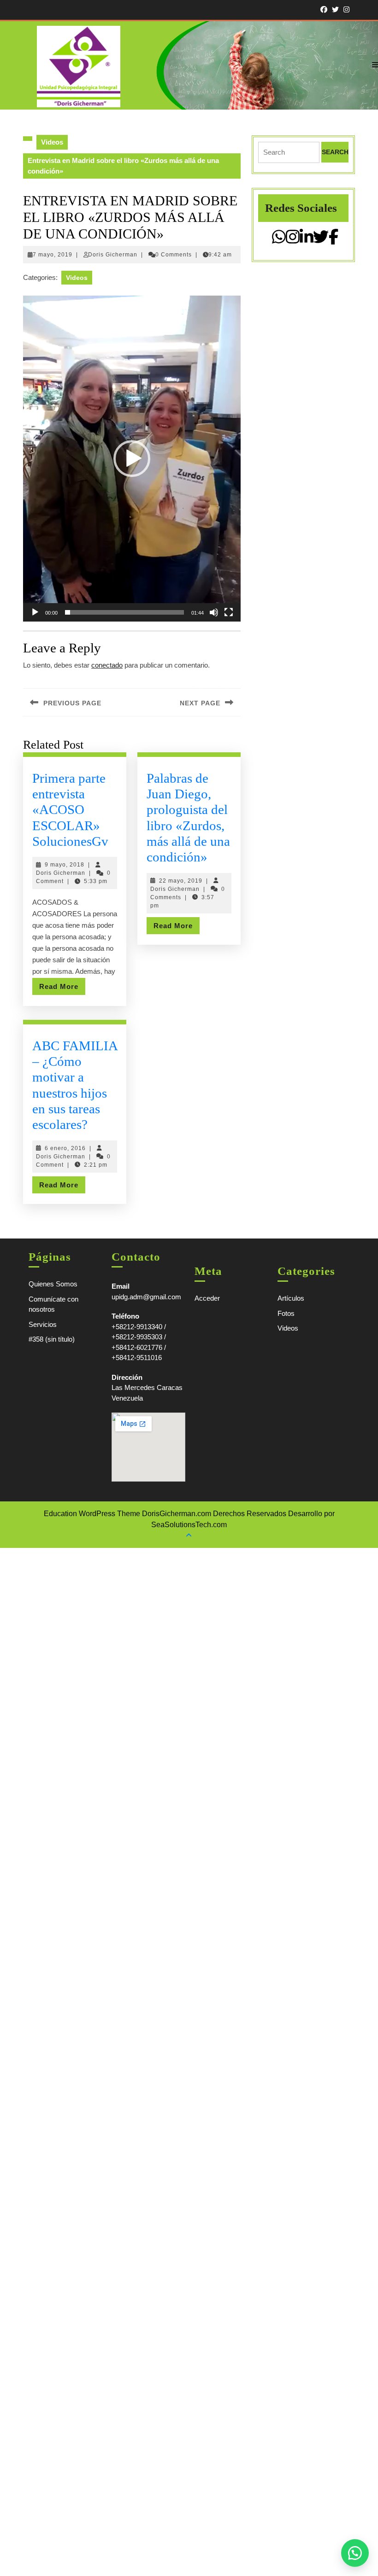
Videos (52, 142)
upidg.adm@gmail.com (146, 1297)
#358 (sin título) (52, 1339)
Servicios (43, 1324)
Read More (62, 989)
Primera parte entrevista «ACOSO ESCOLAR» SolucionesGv (70, 810)
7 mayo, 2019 (53, 255)
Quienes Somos (53, 1284)
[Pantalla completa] (229, 612)
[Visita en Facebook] (334, 240)
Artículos (291, 1298)
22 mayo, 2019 (181, 881)
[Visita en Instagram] (293, 240)
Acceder (207, 1298)
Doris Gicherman (113, 255)
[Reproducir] (35, 612)
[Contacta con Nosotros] (355, 2553)
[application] (132, 459)
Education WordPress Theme (92, 1514)
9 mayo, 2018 (65, 865)
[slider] (124, 612)
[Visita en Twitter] (321, 240)
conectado (107, 665)
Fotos (286, 1313)
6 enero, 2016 (65, 1148)
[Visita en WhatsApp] (279, 240)
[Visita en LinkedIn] (307, 240)
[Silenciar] (214, 612)
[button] (132, 459)
